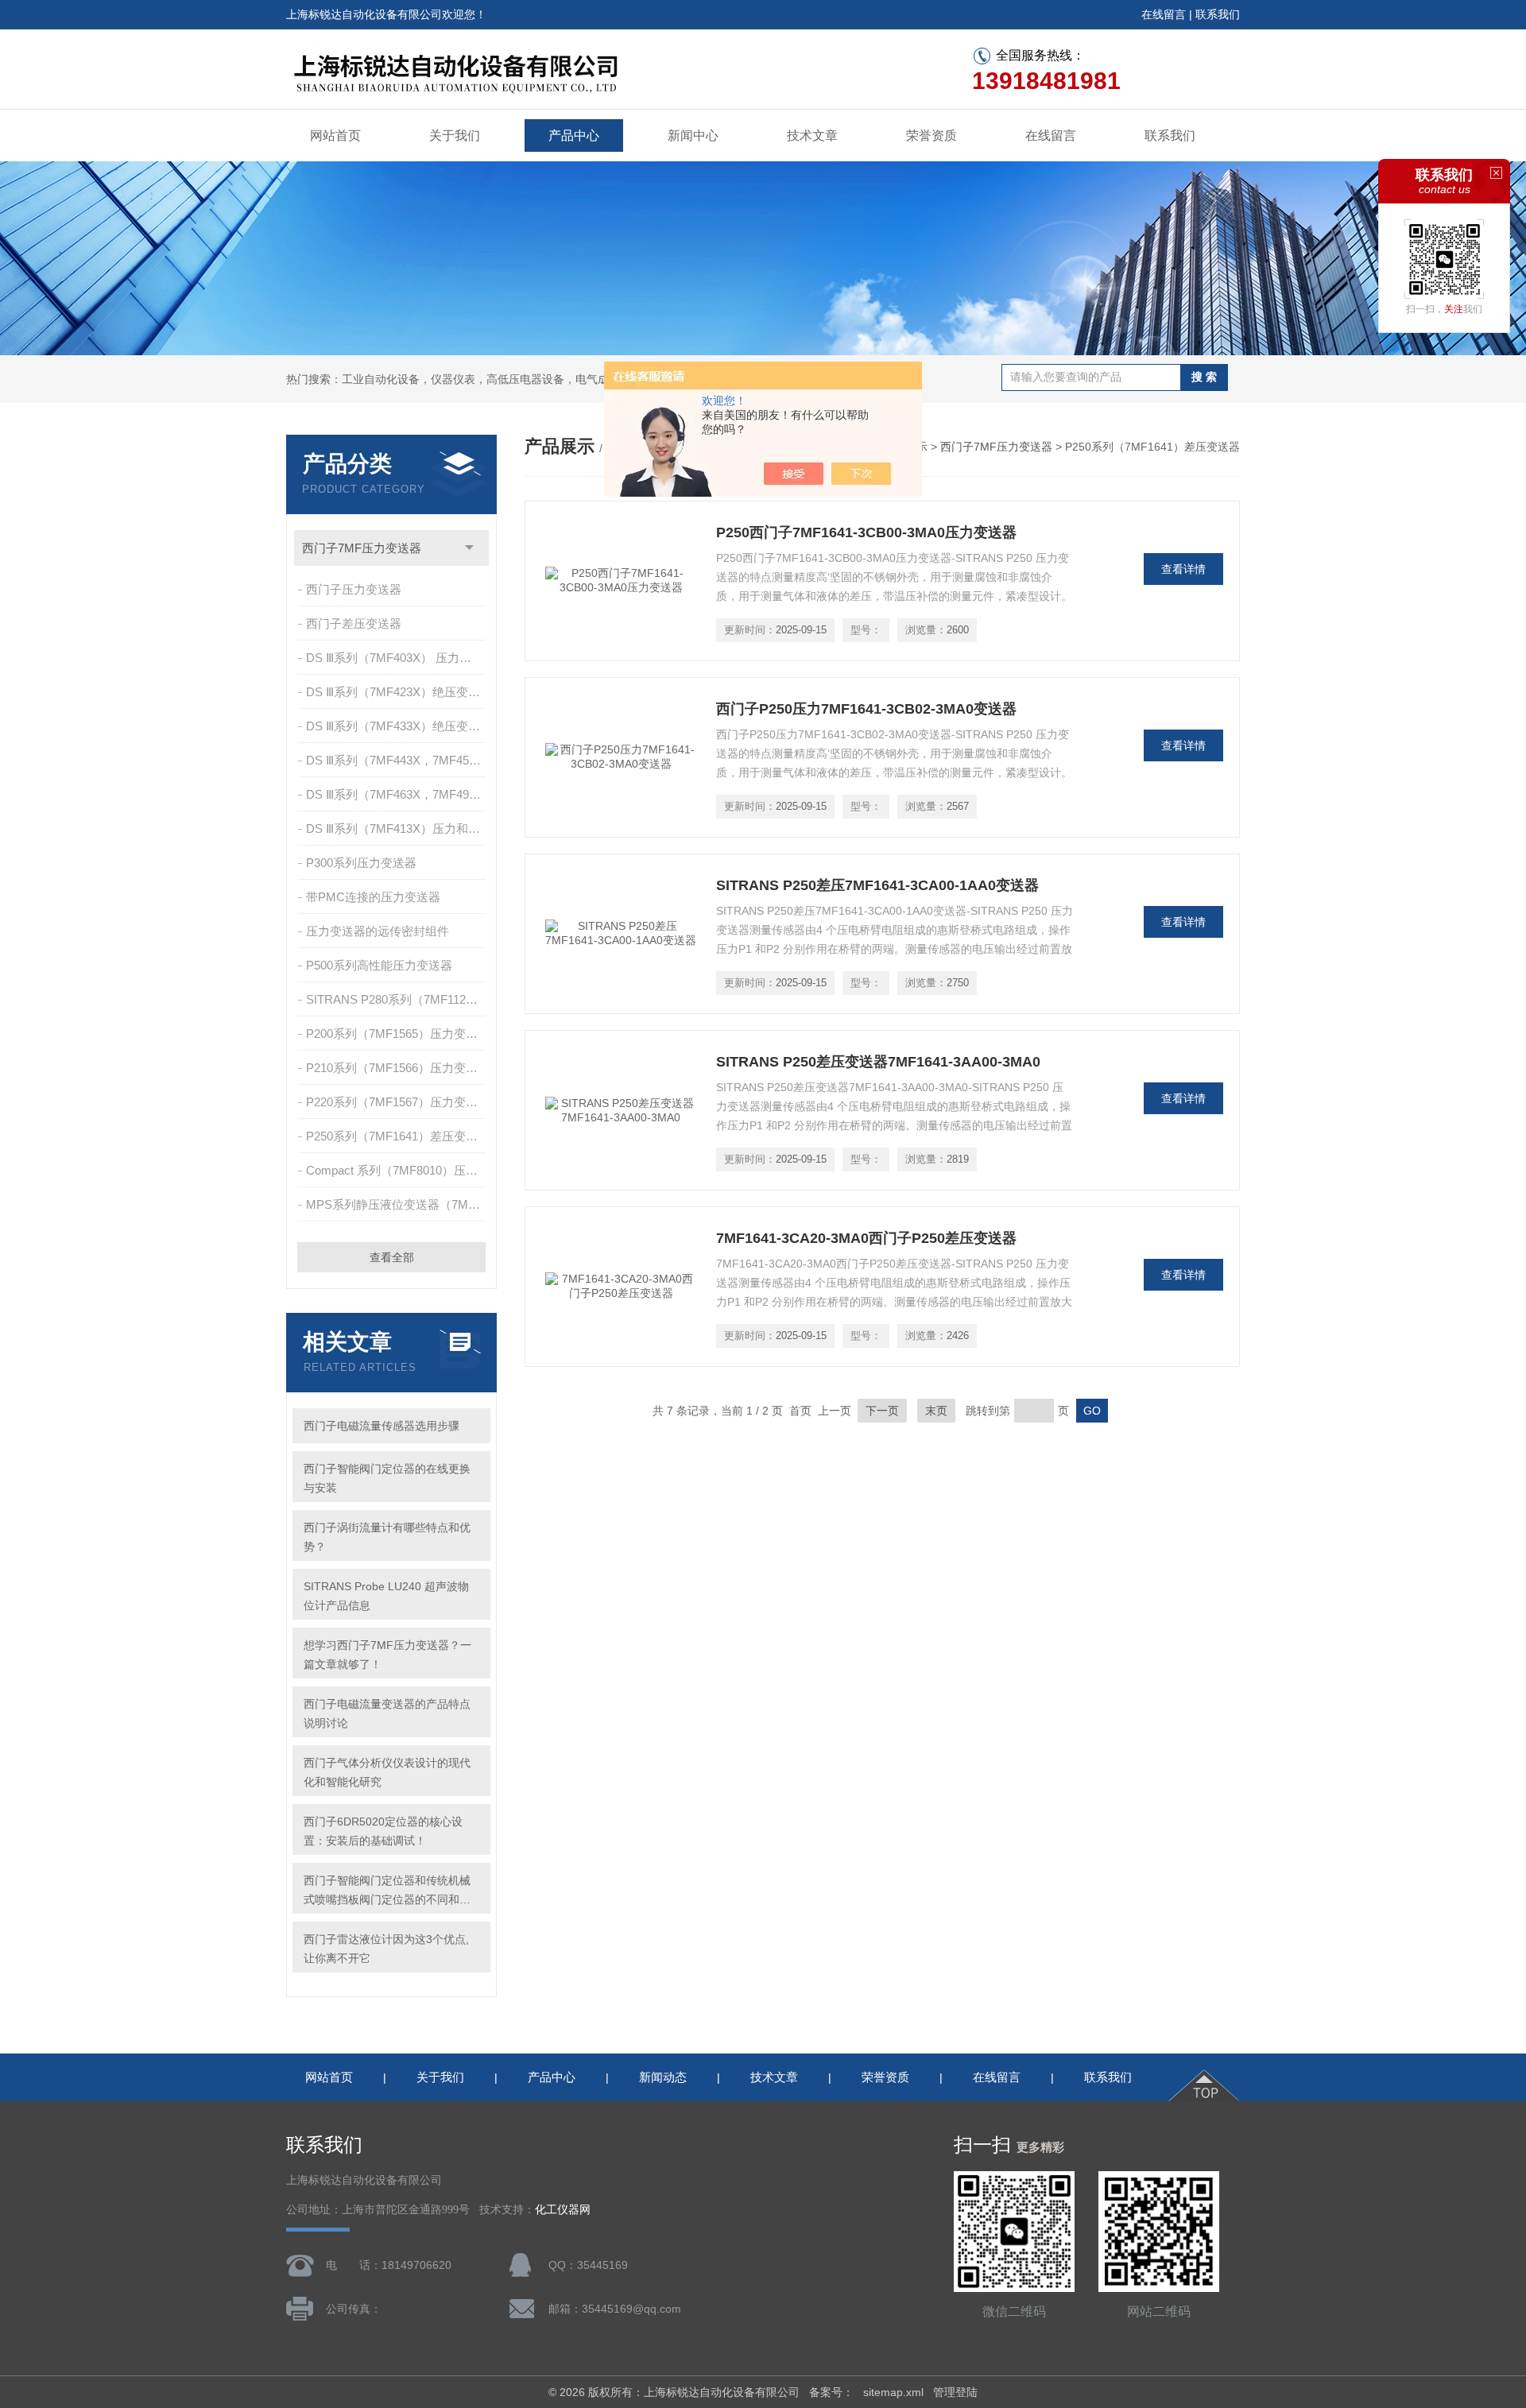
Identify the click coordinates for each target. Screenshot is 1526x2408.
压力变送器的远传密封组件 (378, 931)
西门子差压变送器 (354, 623)
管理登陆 (955, 2392)
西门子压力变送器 (354, 589)
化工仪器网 (563, 2210)
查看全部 (392, 1257)
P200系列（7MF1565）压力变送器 (397, 1034)
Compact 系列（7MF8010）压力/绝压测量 (397, 1170)
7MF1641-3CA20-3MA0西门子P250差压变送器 (866, 1238)
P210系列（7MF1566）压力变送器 (397, 1068)
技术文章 (812, 135)
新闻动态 (663, 2077)
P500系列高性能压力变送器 (379, 965)
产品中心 (574, 135)
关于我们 (455, 135)
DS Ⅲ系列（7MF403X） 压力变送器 (397, 658)
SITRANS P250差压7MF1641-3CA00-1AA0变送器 (877, 885)
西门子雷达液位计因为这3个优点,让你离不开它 (386, 1949)
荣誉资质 (931, 135)
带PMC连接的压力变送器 (373, 897)
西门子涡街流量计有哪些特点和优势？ (387, 1537)
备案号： (831, 2392)
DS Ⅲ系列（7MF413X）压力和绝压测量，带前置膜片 (397, 828)
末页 (936, 1411)
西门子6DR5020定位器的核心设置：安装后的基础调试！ (383, 1831)
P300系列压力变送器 (361, 863)
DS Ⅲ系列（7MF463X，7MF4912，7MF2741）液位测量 (397, 794)
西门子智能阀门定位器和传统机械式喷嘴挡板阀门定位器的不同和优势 (387, 1891)
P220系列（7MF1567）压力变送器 (397, 1102)
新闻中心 (693, 135)
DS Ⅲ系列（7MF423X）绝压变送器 (397, 692)
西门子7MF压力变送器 (362, 548)
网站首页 (335, 135)
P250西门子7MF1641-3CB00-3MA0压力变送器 (866, 532)
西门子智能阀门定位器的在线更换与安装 (387, 1478)
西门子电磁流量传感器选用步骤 (381, 1426)
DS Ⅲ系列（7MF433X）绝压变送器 (397, 726)
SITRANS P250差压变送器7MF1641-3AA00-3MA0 (878, 1062)
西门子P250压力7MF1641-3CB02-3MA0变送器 (866, 709)
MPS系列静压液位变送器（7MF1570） (397, 1204)
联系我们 (1218, 14)
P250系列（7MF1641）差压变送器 (397, 1136)
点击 (469, 548)
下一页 (882, 1411)
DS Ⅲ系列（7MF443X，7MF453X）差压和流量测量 (397, 760)
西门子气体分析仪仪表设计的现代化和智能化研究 (387, 1772)
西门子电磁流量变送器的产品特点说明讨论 (387, 1713)
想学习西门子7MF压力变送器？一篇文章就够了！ (387, 1655)
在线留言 (1164, 14)
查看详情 (1183, 569)
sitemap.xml (893, 2392)
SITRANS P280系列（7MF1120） (395, 999)
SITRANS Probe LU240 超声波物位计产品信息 (386, 1596)
